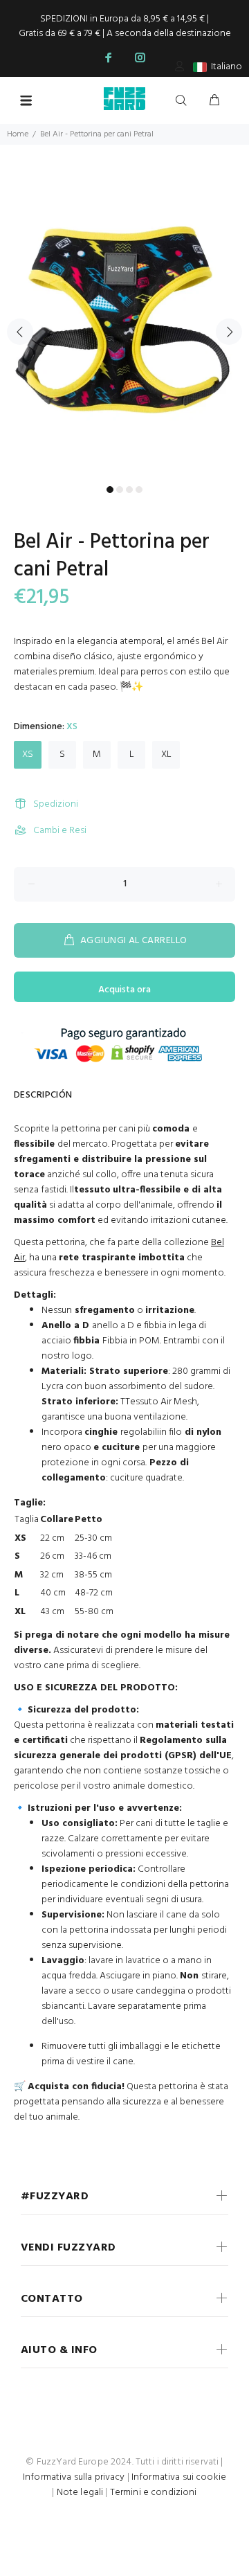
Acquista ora (124, 990)
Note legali (80, 2493)
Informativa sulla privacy (74, 2477)
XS (28, 754)
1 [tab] (110, 490)
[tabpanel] (124, 323)
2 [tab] (120, 490)
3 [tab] (129, 490)
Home (18, 134)
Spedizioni (56, 804)
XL (166, 754)
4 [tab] (139, 490)
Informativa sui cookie (179, 2477)
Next (229, 332)
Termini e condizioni (154, 2493)
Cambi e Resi (60, 831)
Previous (20, 332)
